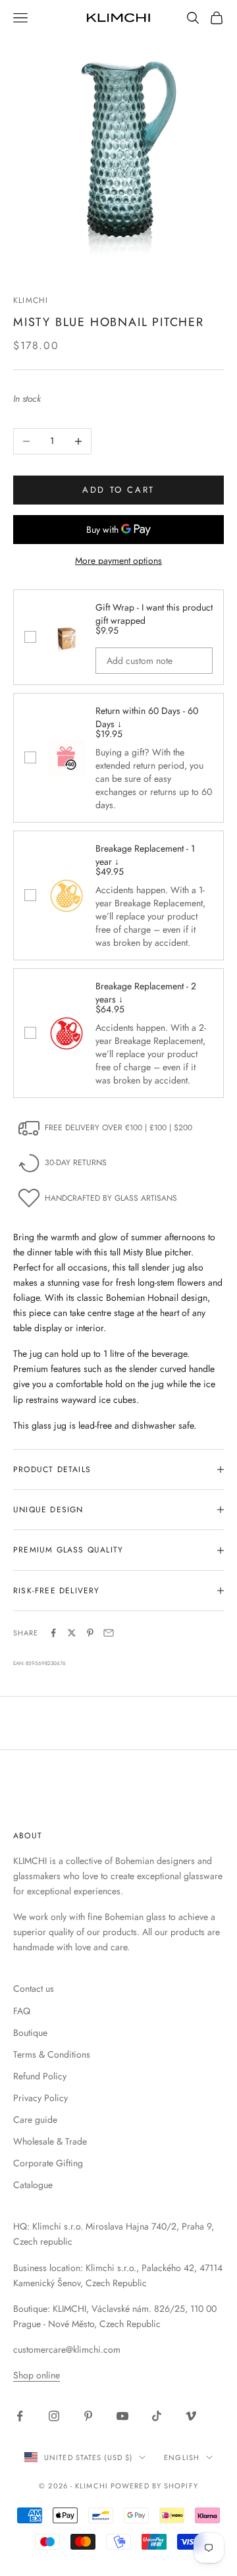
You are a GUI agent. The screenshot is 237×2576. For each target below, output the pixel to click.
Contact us (34, 1988)
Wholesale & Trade (50, 2141)
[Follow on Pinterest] (88, 2416)
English (182, 2457)
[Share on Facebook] (53, 1633)
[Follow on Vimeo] (191, 2416)
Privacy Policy (40, 2098)
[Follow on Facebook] (20, 2416)
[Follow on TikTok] (157, 2416)
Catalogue (33, 2185)
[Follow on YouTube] (122, 2416)
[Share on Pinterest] (90, 1633)
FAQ (22, 2011)
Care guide (35, 2120)
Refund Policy (40, 2076)
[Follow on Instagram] (54, 2416)
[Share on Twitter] (72, 1633)
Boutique (30, 2033)
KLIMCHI (31, 300)
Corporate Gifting (48, 2163)
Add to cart (118, 490)
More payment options (118, 561)
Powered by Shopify (154, 2486)
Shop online (37, 2375)
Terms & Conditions (52, 2054)
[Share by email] (109, 1633)
